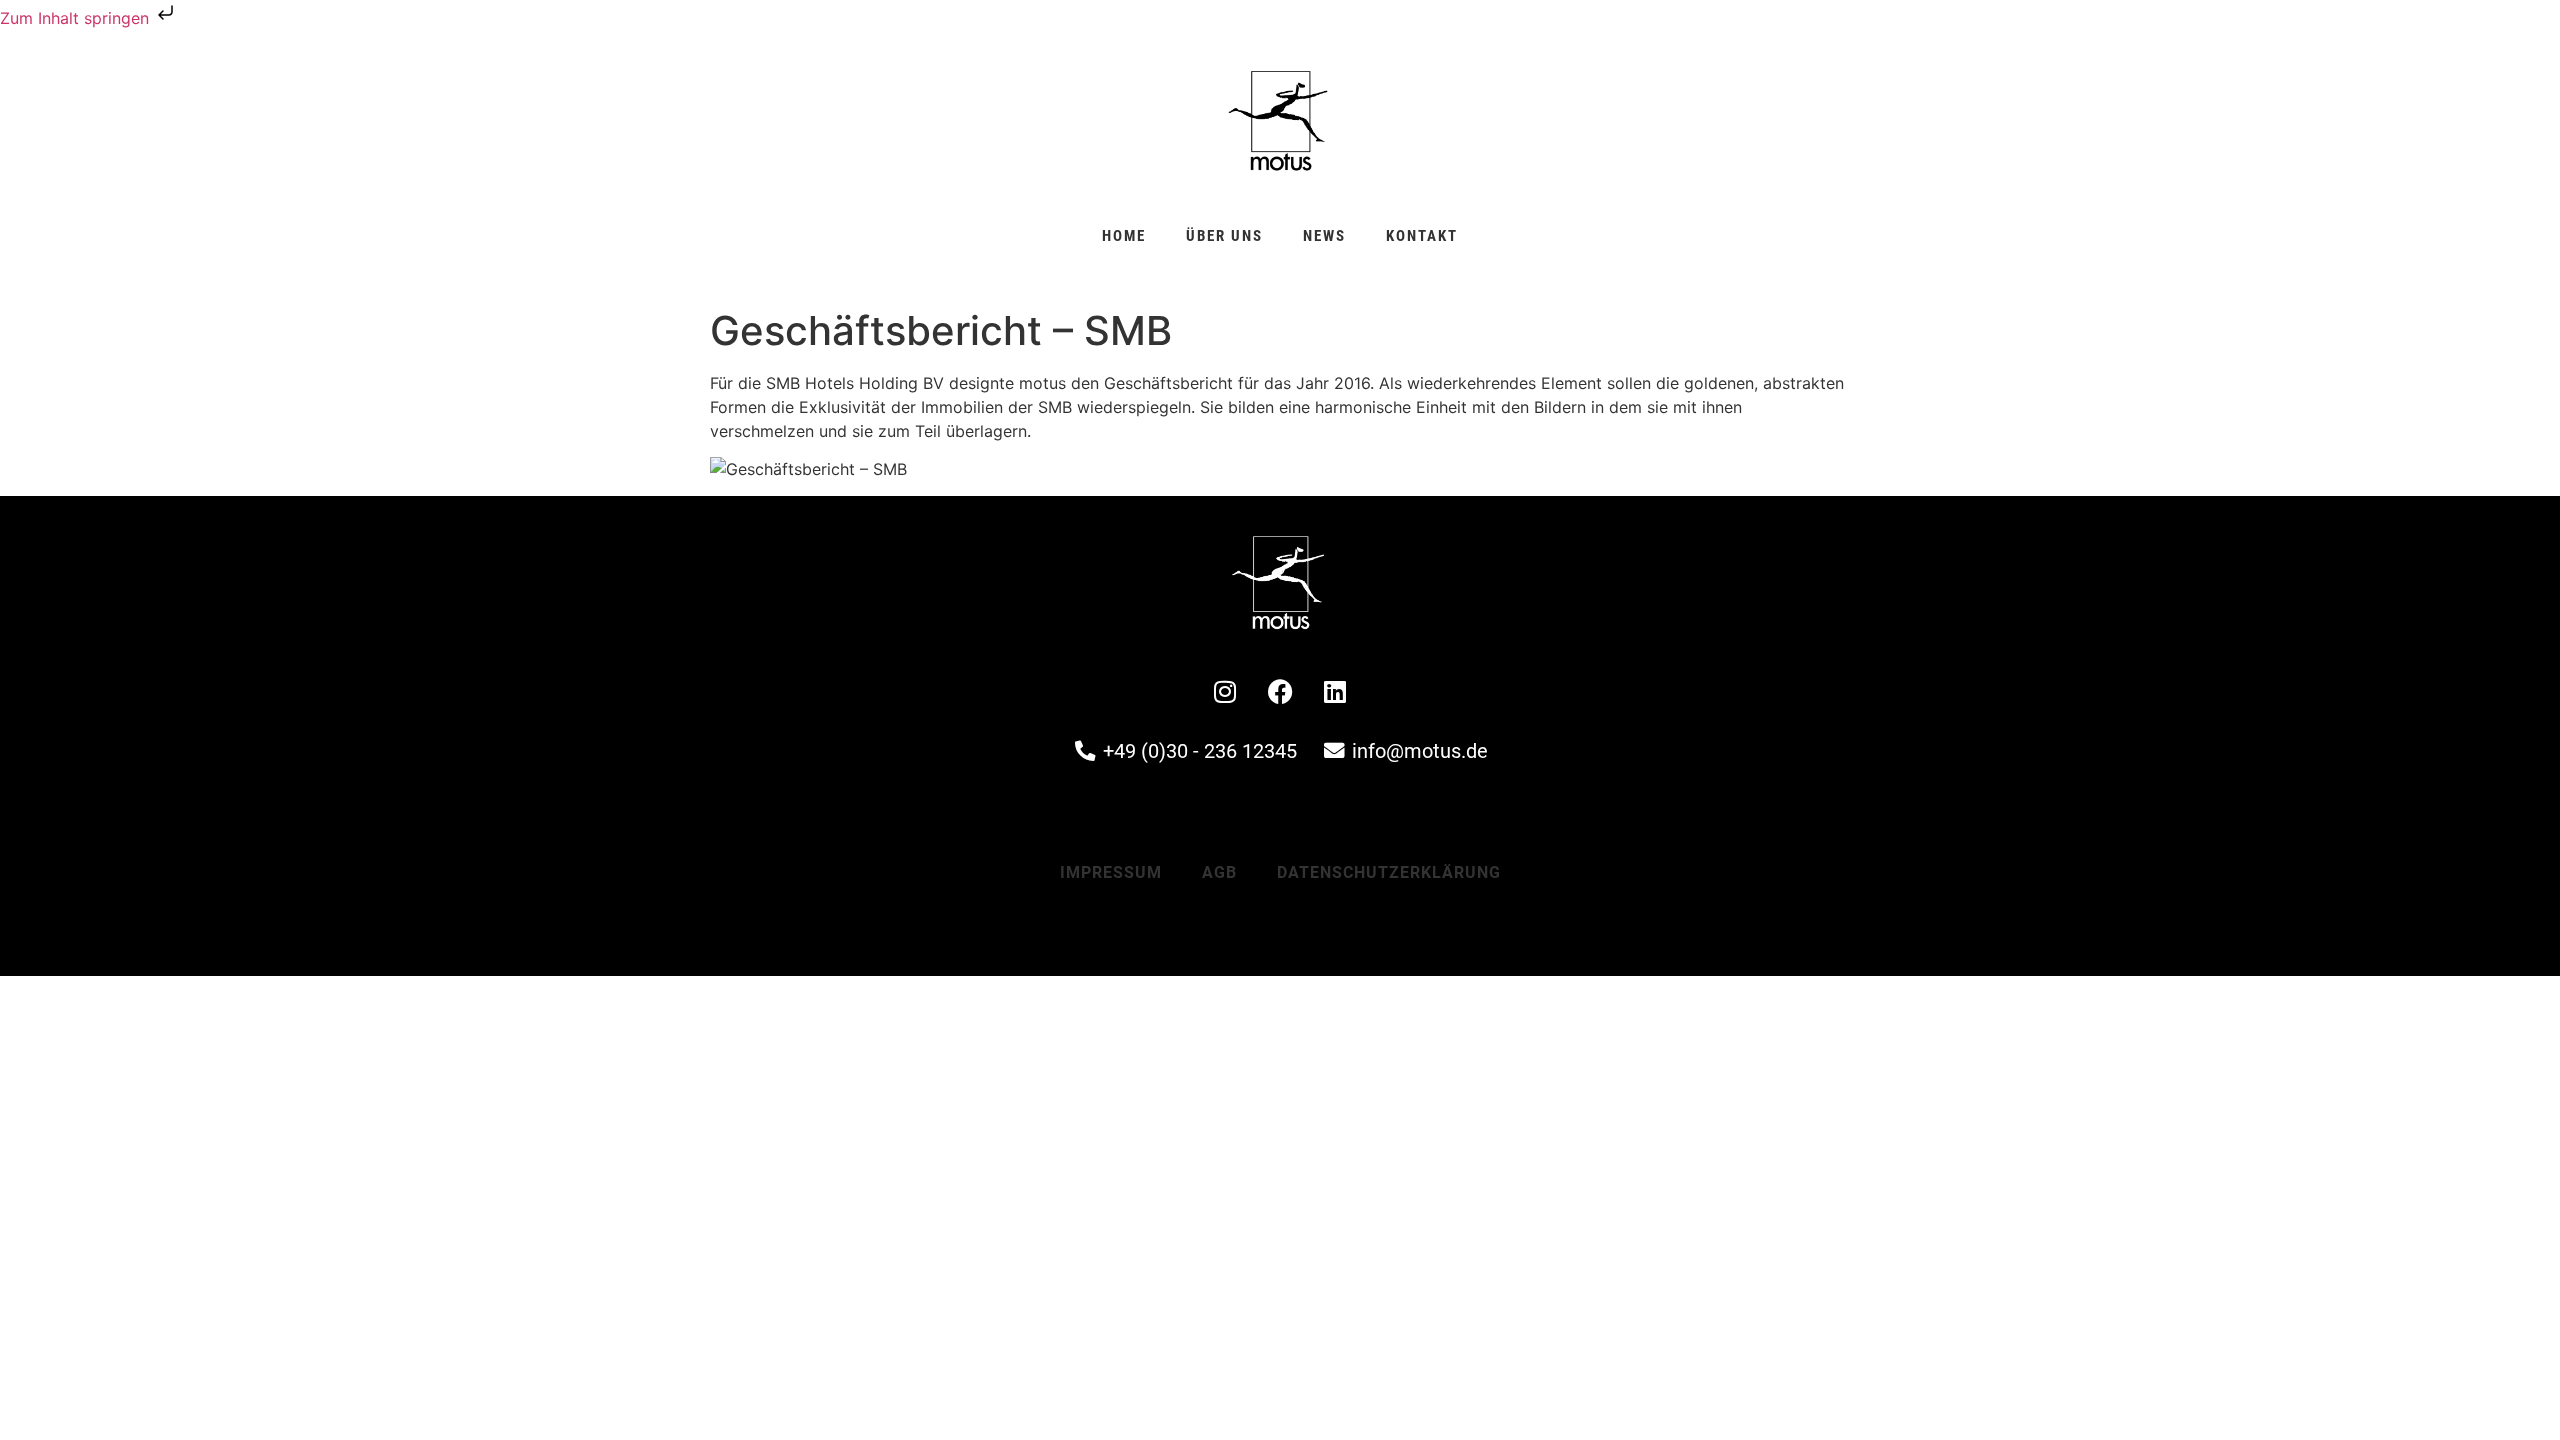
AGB (1219, 872)
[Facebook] (1280, 691)
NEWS (1324, 236)
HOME (1124, 236)
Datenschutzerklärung (1389, 872)
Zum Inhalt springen (77, 18)
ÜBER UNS (1224, 236)
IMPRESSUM (1111, 872)
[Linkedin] (1335, 691)
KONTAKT (1422, 236)
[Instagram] (1225, 691)
